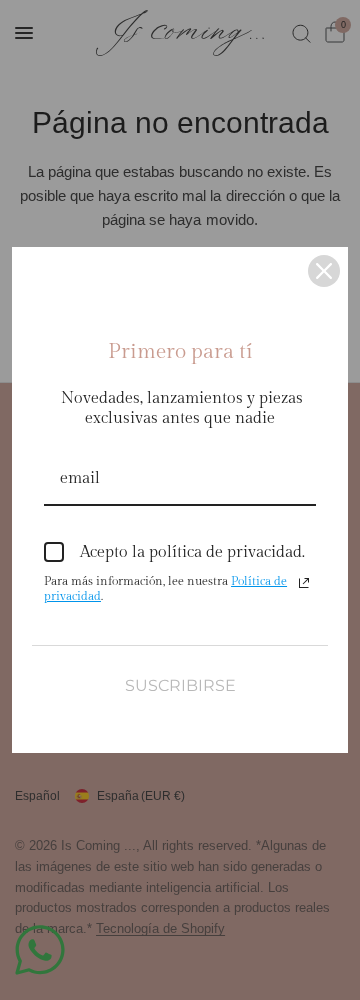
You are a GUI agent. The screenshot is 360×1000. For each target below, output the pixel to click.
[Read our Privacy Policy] (304, 583)
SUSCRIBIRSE (180, 685)
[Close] (324, 271)
